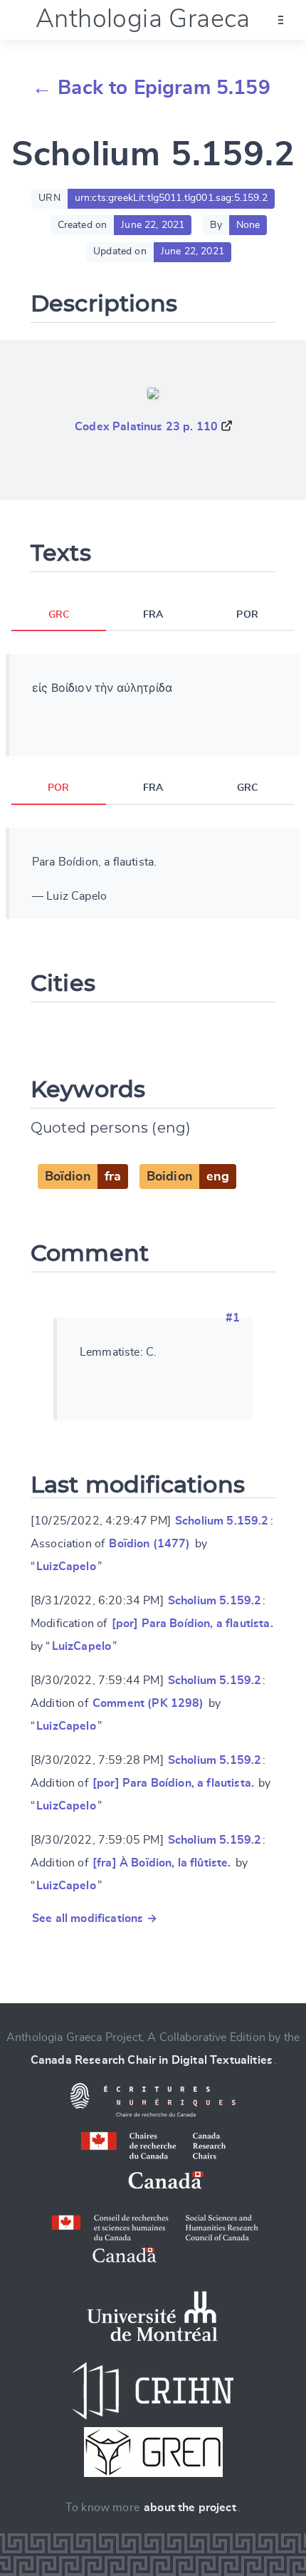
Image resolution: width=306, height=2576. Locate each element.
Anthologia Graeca (143, 19)
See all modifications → (95, 1918)
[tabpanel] (153, 705)
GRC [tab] (59, 615)
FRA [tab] (153, 615)
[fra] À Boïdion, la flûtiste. (162, 1863)
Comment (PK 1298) (148, 1703)
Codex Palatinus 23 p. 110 (146, 427)
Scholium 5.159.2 (222, 1521)
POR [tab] (247, 615)
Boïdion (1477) (149, 1544)
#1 (233, 1318)
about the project (190, 2508)
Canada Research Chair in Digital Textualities (152, 2060)
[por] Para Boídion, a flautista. (192, 1624)
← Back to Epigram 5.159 (151, 88)
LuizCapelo (66, 1567)
